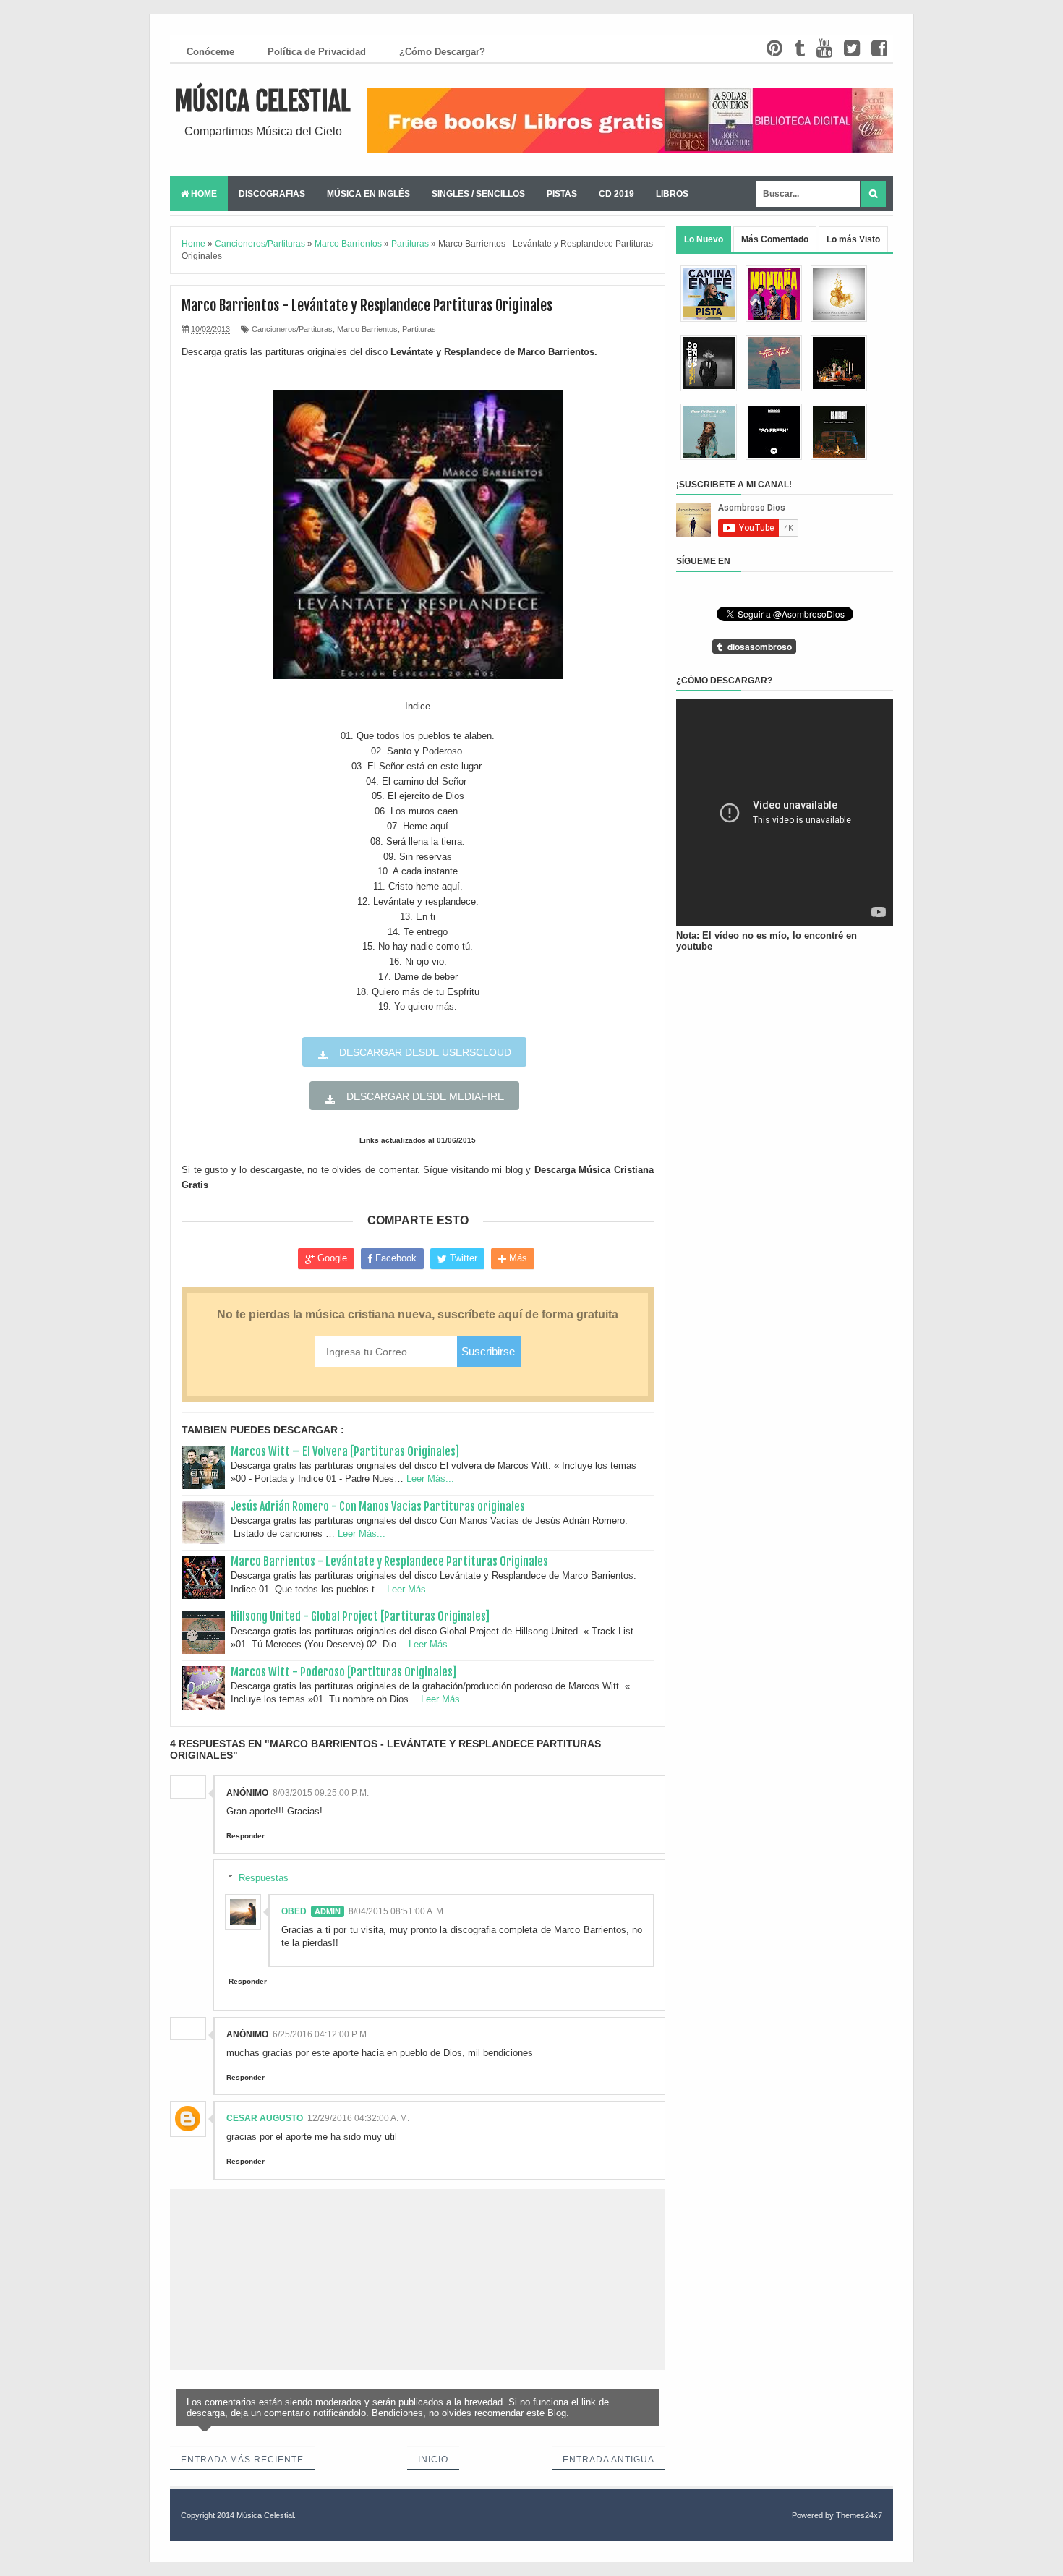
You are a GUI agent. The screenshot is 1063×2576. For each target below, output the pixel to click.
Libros (672, 194)
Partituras (419, 329)
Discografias (272, 194)
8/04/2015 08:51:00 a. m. (397, 1911)
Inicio (433, 2460)
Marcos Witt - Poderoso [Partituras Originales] (343, 1672)
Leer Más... (430, 1479)
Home (203, 194)
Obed (294, 1911)
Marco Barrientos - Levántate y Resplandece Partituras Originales (389, 1561)
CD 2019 (616, 194)
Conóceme (210, 52)
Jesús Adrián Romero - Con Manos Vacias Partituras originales (378, 1506)
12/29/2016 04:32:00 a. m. (358, 2118)
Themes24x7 (859, 2515)
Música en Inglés (368, 194)
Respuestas (264, 1878)
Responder (246, 1836)
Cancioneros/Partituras (292, 329)
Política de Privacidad (317, 52)
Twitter (462, 1258)
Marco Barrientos (367, 329)
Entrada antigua (609, 2460)
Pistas (562, 194)
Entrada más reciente (242, 2460)
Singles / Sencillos (478, 194)
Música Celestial (263, 102)
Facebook (394, 1258)
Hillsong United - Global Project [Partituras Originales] (360, 1616)
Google (331, 1258)
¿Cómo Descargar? (442, 52)
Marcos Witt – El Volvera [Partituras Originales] (345, 1451)
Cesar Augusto (265, 2118)
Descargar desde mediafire (424, 1096)
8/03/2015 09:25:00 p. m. (321, 1793)
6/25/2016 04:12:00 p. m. (321, 2034)
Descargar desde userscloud (424, 1052)
